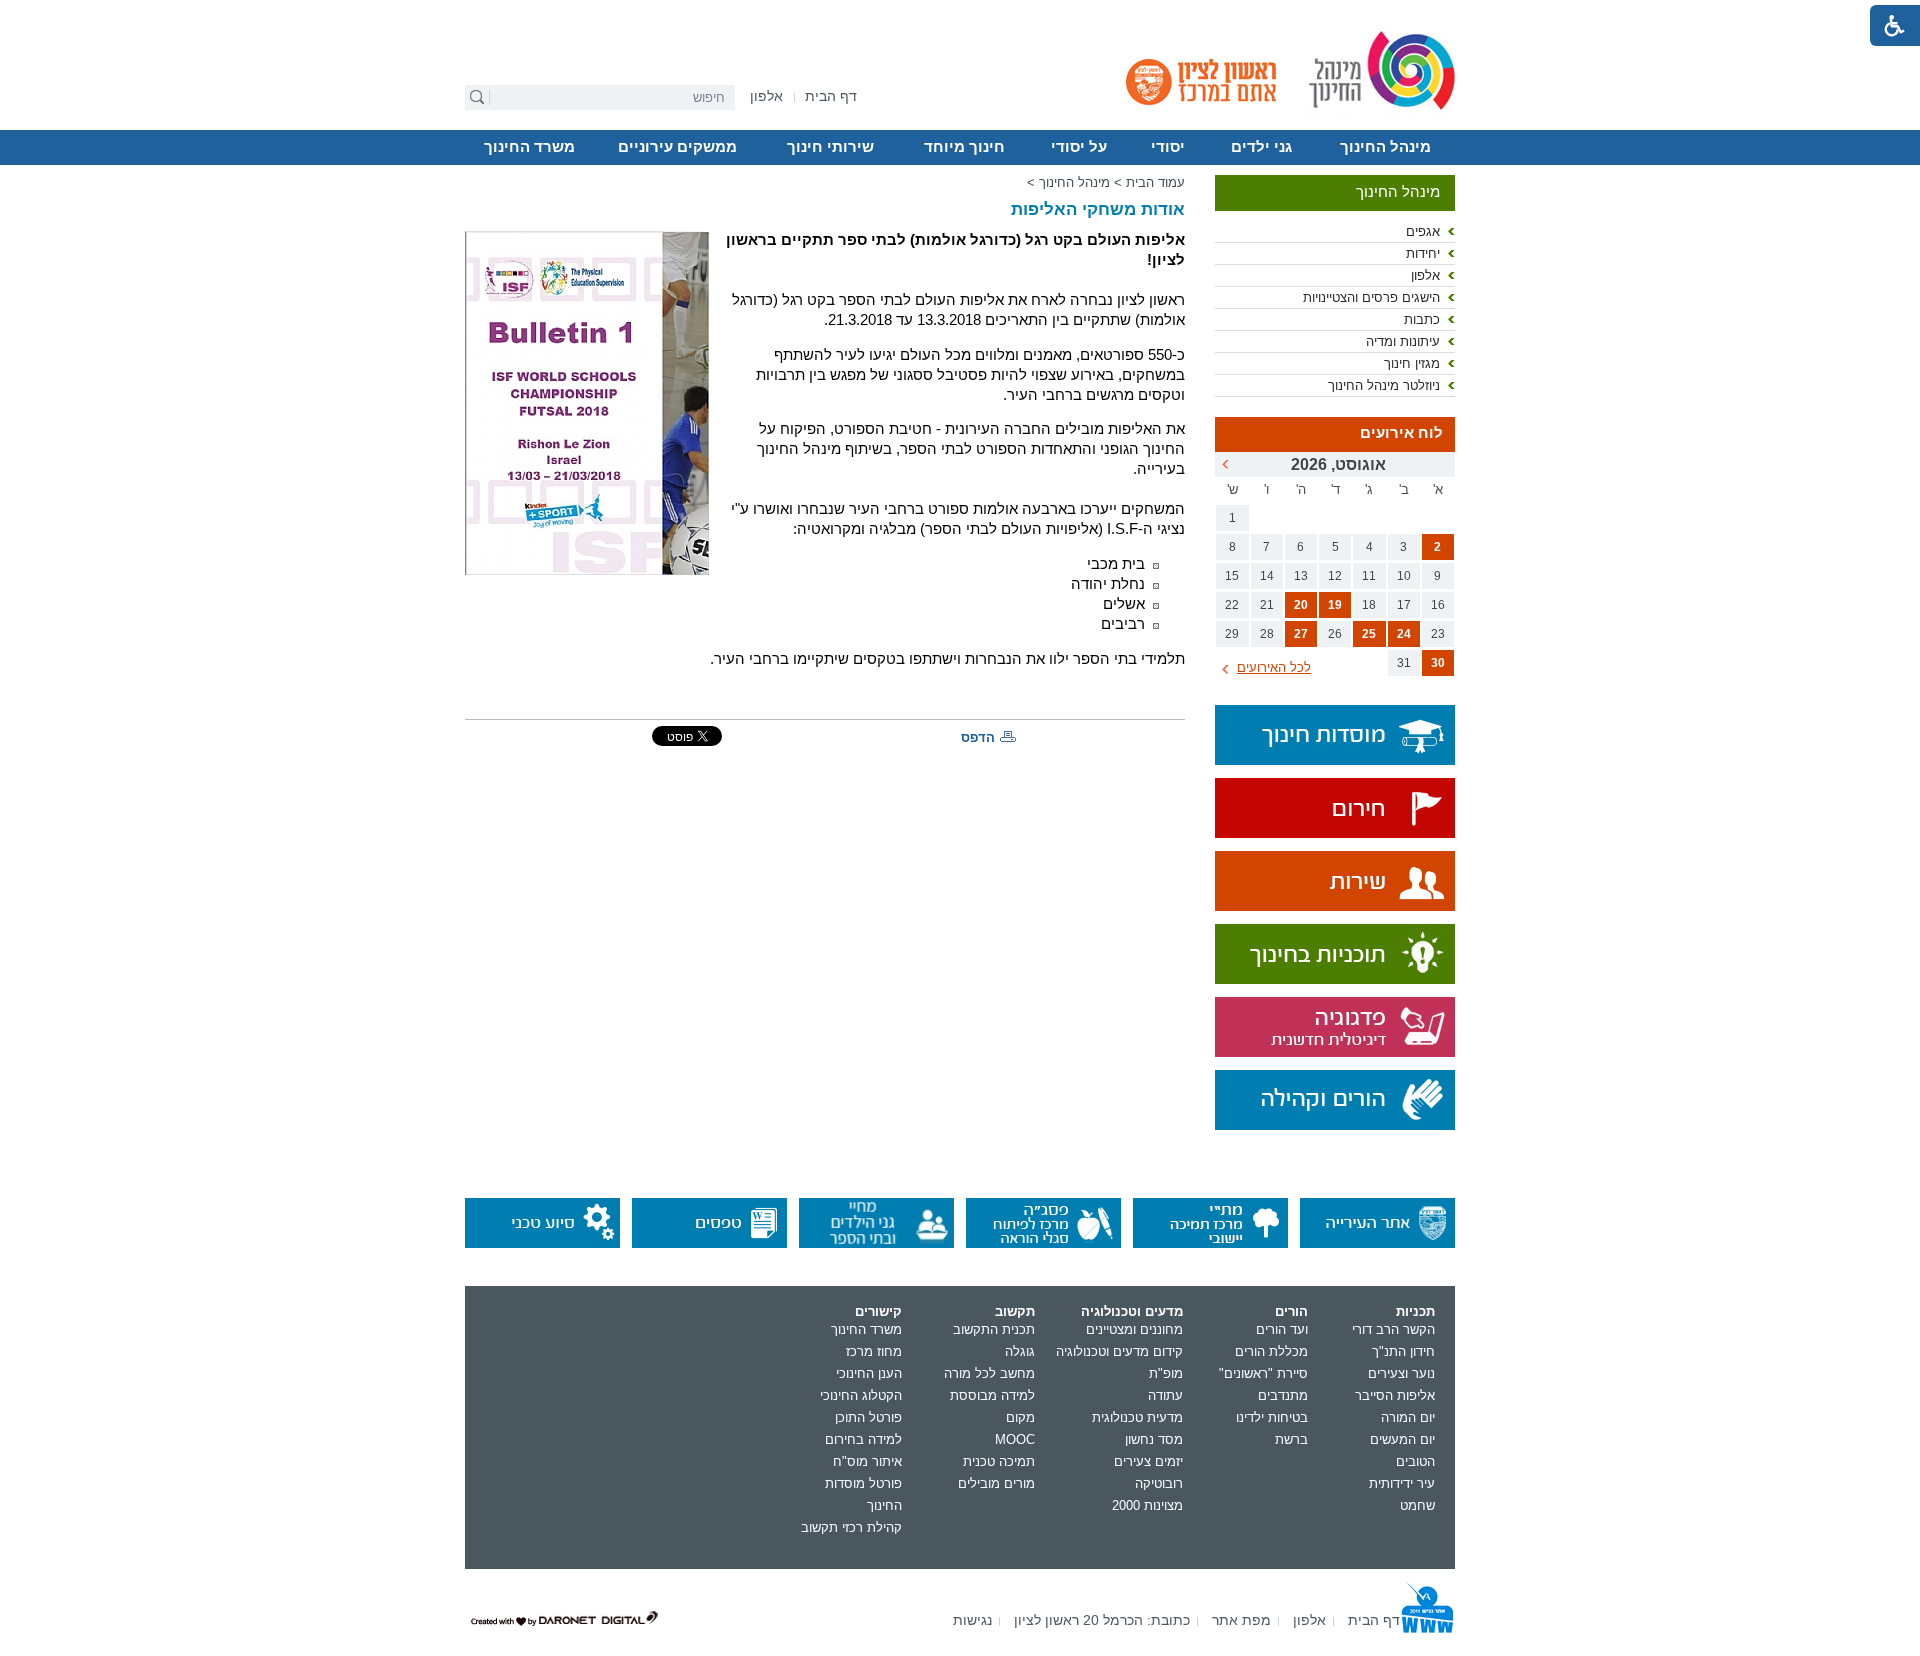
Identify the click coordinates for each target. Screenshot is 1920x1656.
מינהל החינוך (1385, 147)
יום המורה (1408, 1417)
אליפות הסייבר (1395, 1395)
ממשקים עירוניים (677, 147)
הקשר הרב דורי (1393, 1329)
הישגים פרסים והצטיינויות (1371, 297)
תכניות (1415, 1311)
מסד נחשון (1154, 1439)
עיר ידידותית (1402, 1483)
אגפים (1423, 231)
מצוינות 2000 (1147, 1505)
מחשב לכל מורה (989, 1373)
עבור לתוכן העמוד (960, 15)
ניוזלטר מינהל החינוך (1384, 385)
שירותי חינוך (830, 147)
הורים (1291, 1311)
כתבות (1422, 319)
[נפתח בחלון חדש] (1335, 809)
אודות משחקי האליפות (1098, 209)
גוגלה (1020, 1351)
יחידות (1423, 253)
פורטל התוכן (868, 1417)
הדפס (978, 737)
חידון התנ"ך (1403, 1351)
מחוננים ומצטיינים (1134, 1329)
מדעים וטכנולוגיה (1132, 1311)
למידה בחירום (863, 1439)
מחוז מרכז (874, 1351)
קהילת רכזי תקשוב (851, 1527)
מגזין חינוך (1412, 363)
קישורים (878, 1311)
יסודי (1168, 147)
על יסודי (1079, 147)
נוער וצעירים (1401, 1373)
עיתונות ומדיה (1403, 341)
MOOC (1015, 1439)
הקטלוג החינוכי (861, 1395)
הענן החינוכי (869, 1373)
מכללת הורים (1271, 1351)
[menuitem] (766, 96)
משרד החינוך (529, 147)
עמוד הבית (1155, 182)
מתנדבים (1283, 1395)
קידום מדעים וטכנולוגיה (1119, 1351)
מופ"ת (1166, 1373)
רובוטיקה (1159, 1483)
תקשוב (1015, 1311)
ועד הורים (1282, 1329)
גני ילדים (1261, 147)
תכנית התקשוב (994, 1329)
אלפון (1425, 275)
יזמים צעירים (1148, 1461)
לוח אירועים (1401, 433)
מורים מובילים (996, 1483)
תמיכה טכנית (999, 1461)
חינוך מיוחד (964, 147)
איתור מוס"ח (867, 1461)
